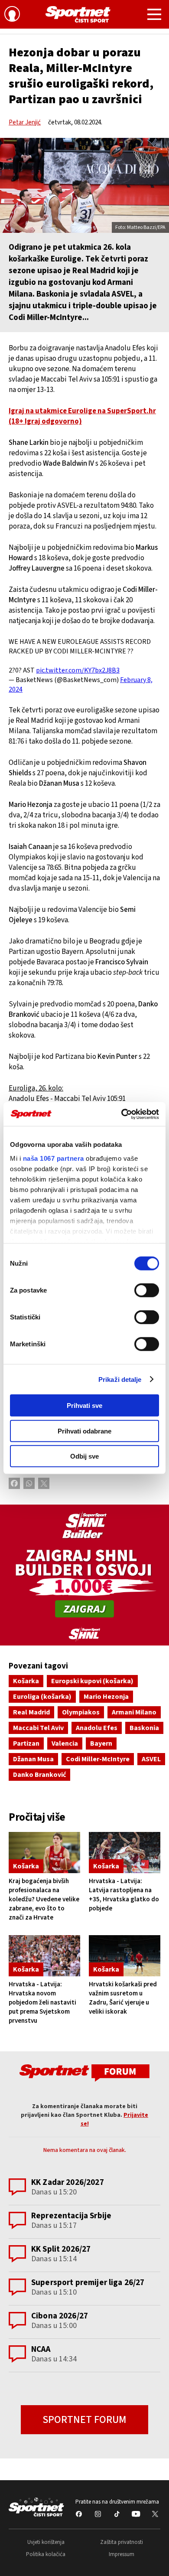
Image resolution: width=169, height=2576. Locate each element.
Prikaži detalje (120, 1379)
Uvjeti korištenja (46, 2542)
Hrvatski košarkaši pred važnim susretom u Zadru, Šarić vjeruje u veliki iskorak (123, 1998)
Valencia (65, 1743)
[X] (44, 1483)
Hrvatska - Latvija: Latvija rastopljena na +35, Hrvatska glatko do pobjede (124, 1895)
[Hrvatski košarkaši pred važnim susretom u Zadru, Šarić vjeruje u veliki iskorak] (125, 1956)
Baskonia (144, 1728)
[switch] (147, 1290)
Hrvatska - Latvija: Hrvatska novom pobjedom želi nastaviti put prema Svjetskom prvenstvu (42, 2003)
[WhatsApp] (29, 1483)
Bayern (101, 1743)
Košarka (26, 1681)
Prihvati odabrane (84, 1431)
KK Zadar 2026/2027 (68, 2183)
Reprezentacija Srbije (71, 2216)
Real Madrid (31, 1712)
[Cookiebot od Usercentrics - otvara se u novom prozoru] (122, 1114)
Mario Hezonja (106, 1697)
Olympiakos (81, 1712)
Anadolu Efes (97, 1728)
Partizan (26, 1743)
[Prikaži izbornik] (154, 16)
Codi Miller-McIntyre (98, 1759)
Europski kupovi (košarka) (92, 1681)
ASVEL (151, 1759)
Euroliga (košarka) (42, 1697)
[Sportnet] (78, 14)
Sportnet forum (84, 2420)
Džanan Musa (33, 1759)
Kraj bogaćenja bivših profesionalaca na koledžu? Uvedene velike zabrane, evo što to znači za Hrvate (44, 1899)
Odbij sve (84, 1456)
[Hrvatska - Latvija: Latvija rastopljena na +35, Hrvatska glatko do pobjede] (125, 1853)
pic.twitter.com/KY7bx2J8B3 (78, 670)
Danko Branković (39, 1775)
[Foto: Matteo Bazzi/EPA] (84, 185)
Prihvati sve (84, 1406)
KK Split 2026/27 (61, 2249)
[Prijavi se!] (12, 15)
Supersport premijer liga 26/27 (88, 2283)
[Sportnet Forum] (84, 2072)
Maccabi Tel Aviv (38, 1728)
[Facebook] (14, 1483)
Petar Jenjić (25, 122)
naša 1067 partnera (54, 1158)
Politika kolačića (46, 2554)
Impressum (122, 2554)
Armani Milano (134, 1712)
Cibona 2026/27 (60, 2316)
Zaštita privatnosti (122, 2542)
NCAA (41, 2349)
